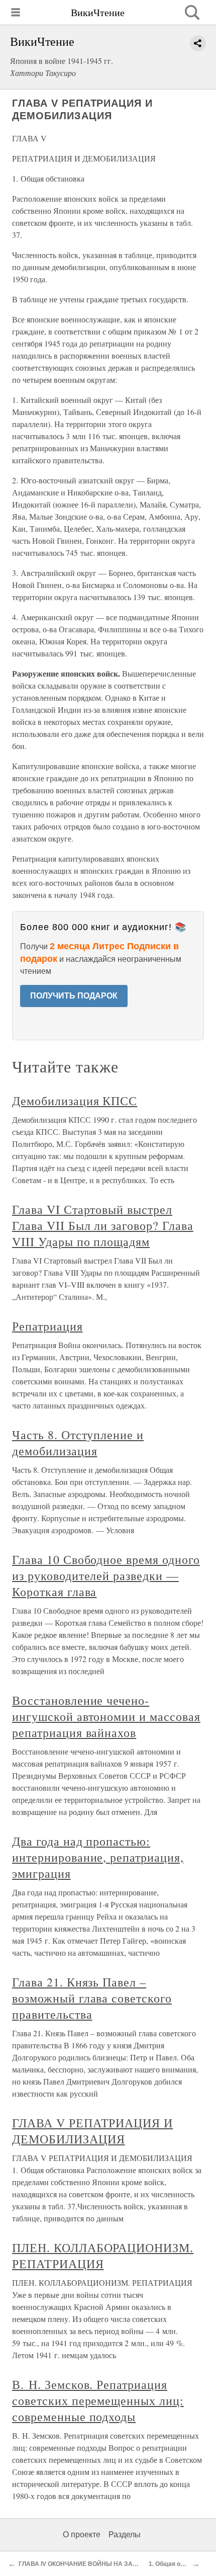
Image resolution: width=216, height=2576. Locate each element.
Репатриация (47, 1326)
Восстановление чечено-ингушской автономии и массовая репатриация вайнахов (106, 1716)
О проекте (82, 2535)
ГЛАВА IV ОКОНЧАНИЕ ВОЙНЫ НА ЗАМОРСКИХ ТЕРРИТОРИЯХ (114, 2564)
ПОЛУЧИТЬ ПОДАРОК (74, 996)
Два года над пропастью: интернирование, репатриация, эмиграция (98, 1857)
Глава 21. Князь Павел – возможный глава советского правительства (92, 1998)
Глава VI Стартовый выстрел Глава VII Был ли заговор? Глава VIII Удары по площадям (103, 1225)
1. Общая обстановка (180, 2564)
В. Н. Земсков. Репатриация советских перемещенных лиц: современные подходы (98, 2400)
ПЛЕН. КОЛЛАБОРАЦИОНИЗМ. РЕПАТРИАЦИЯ (103, 2256)
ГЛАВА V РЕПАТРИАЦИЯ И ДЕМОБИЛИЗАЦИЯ (92, 2131)
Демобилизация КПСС (75, 1101)
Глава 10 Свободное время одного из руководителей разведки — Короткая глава (106, 1575)
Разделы (125, 2535)
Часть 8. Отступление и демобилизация (78, 1443)
